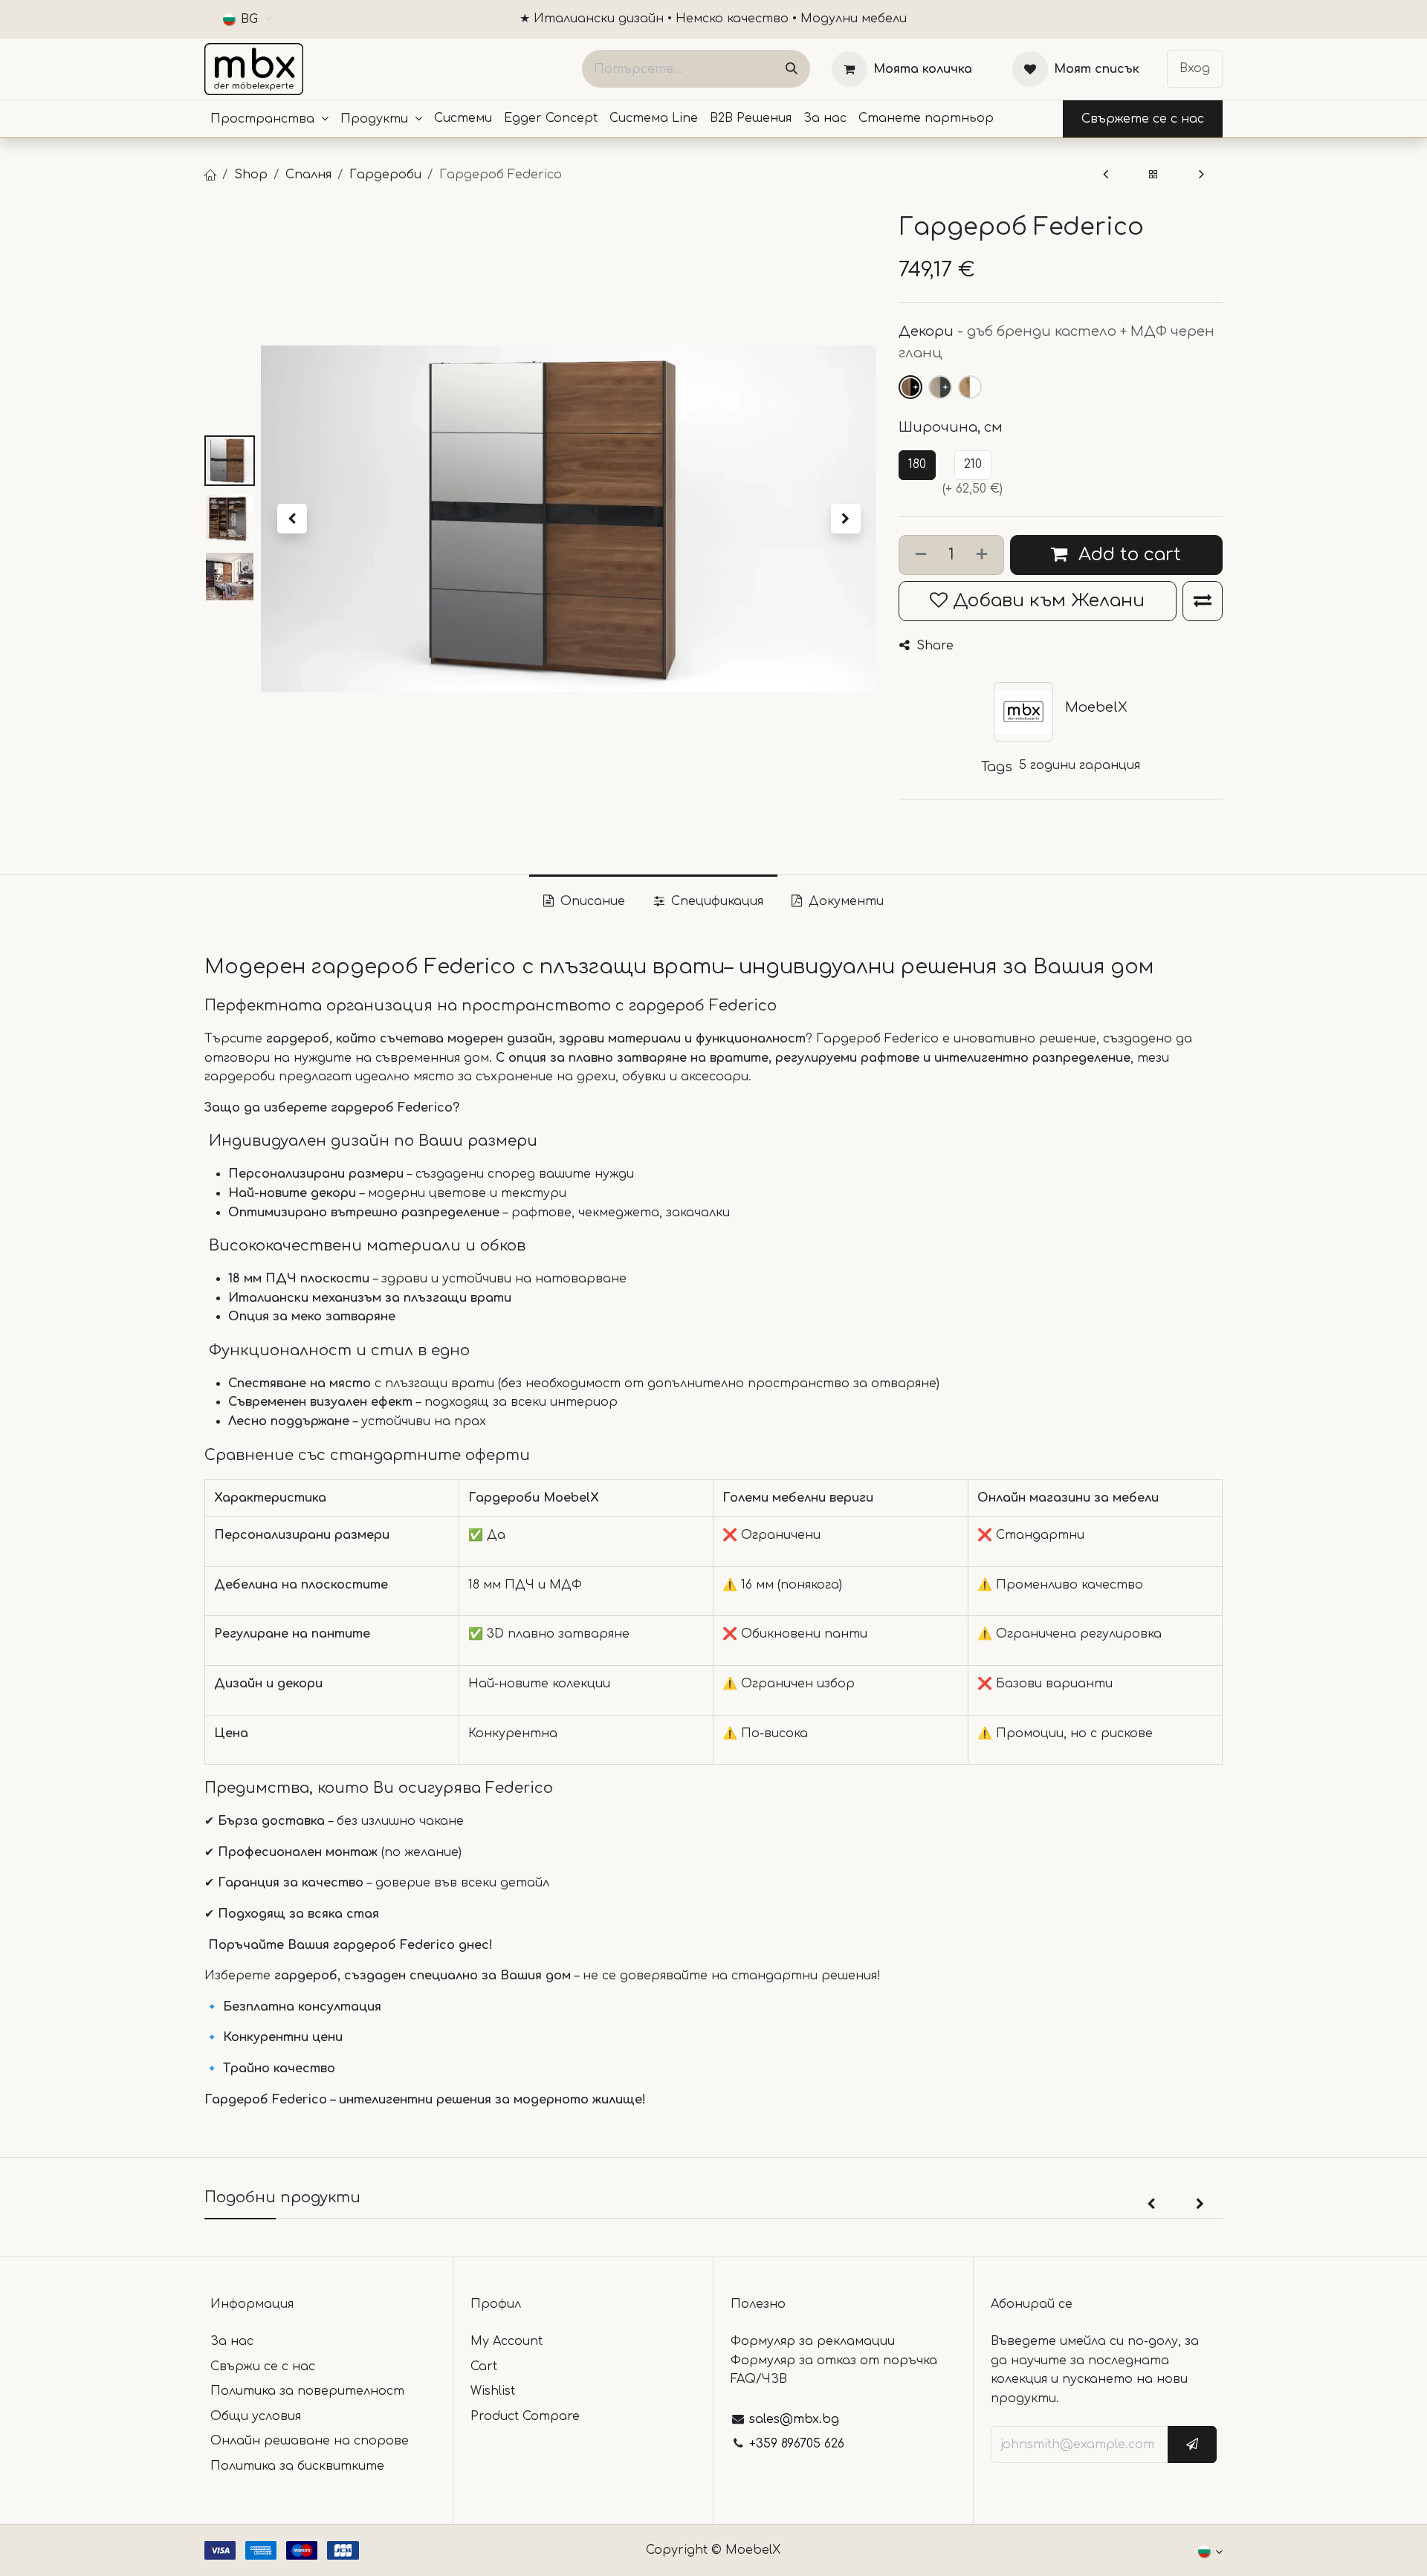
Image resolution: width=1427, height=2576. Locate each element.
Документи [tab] (844, 901)
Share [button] (933, 646)
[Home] (210, 175)
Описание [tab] (591, 901)
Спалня (308, 175)
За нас (232, 2341)
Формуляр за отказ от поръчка (834, 2361)
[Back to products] (1153, 175)
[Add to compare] (1203, 601)
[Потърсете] (792, 69)
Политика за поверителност (307, 2391)
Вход (1195, 68)
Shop (251, 175)
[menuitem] (269, 119)
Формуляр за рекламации (813, 2341)
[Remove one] (918, 555)
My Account (507, 2341)
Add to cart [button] (1127, 555)
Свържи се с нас (263, 2366)
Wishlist (493, 2391)
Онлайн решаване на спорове (310, 2441)
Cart (484, 2366)
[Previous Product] (1106, 175)
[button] (292, 519)
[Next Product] (1201, 175)
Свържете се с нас (1143, 119)
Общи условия (256, 2416)
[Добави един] (985, 555)
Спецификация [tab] (715, 901)
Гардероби (385, 175)
